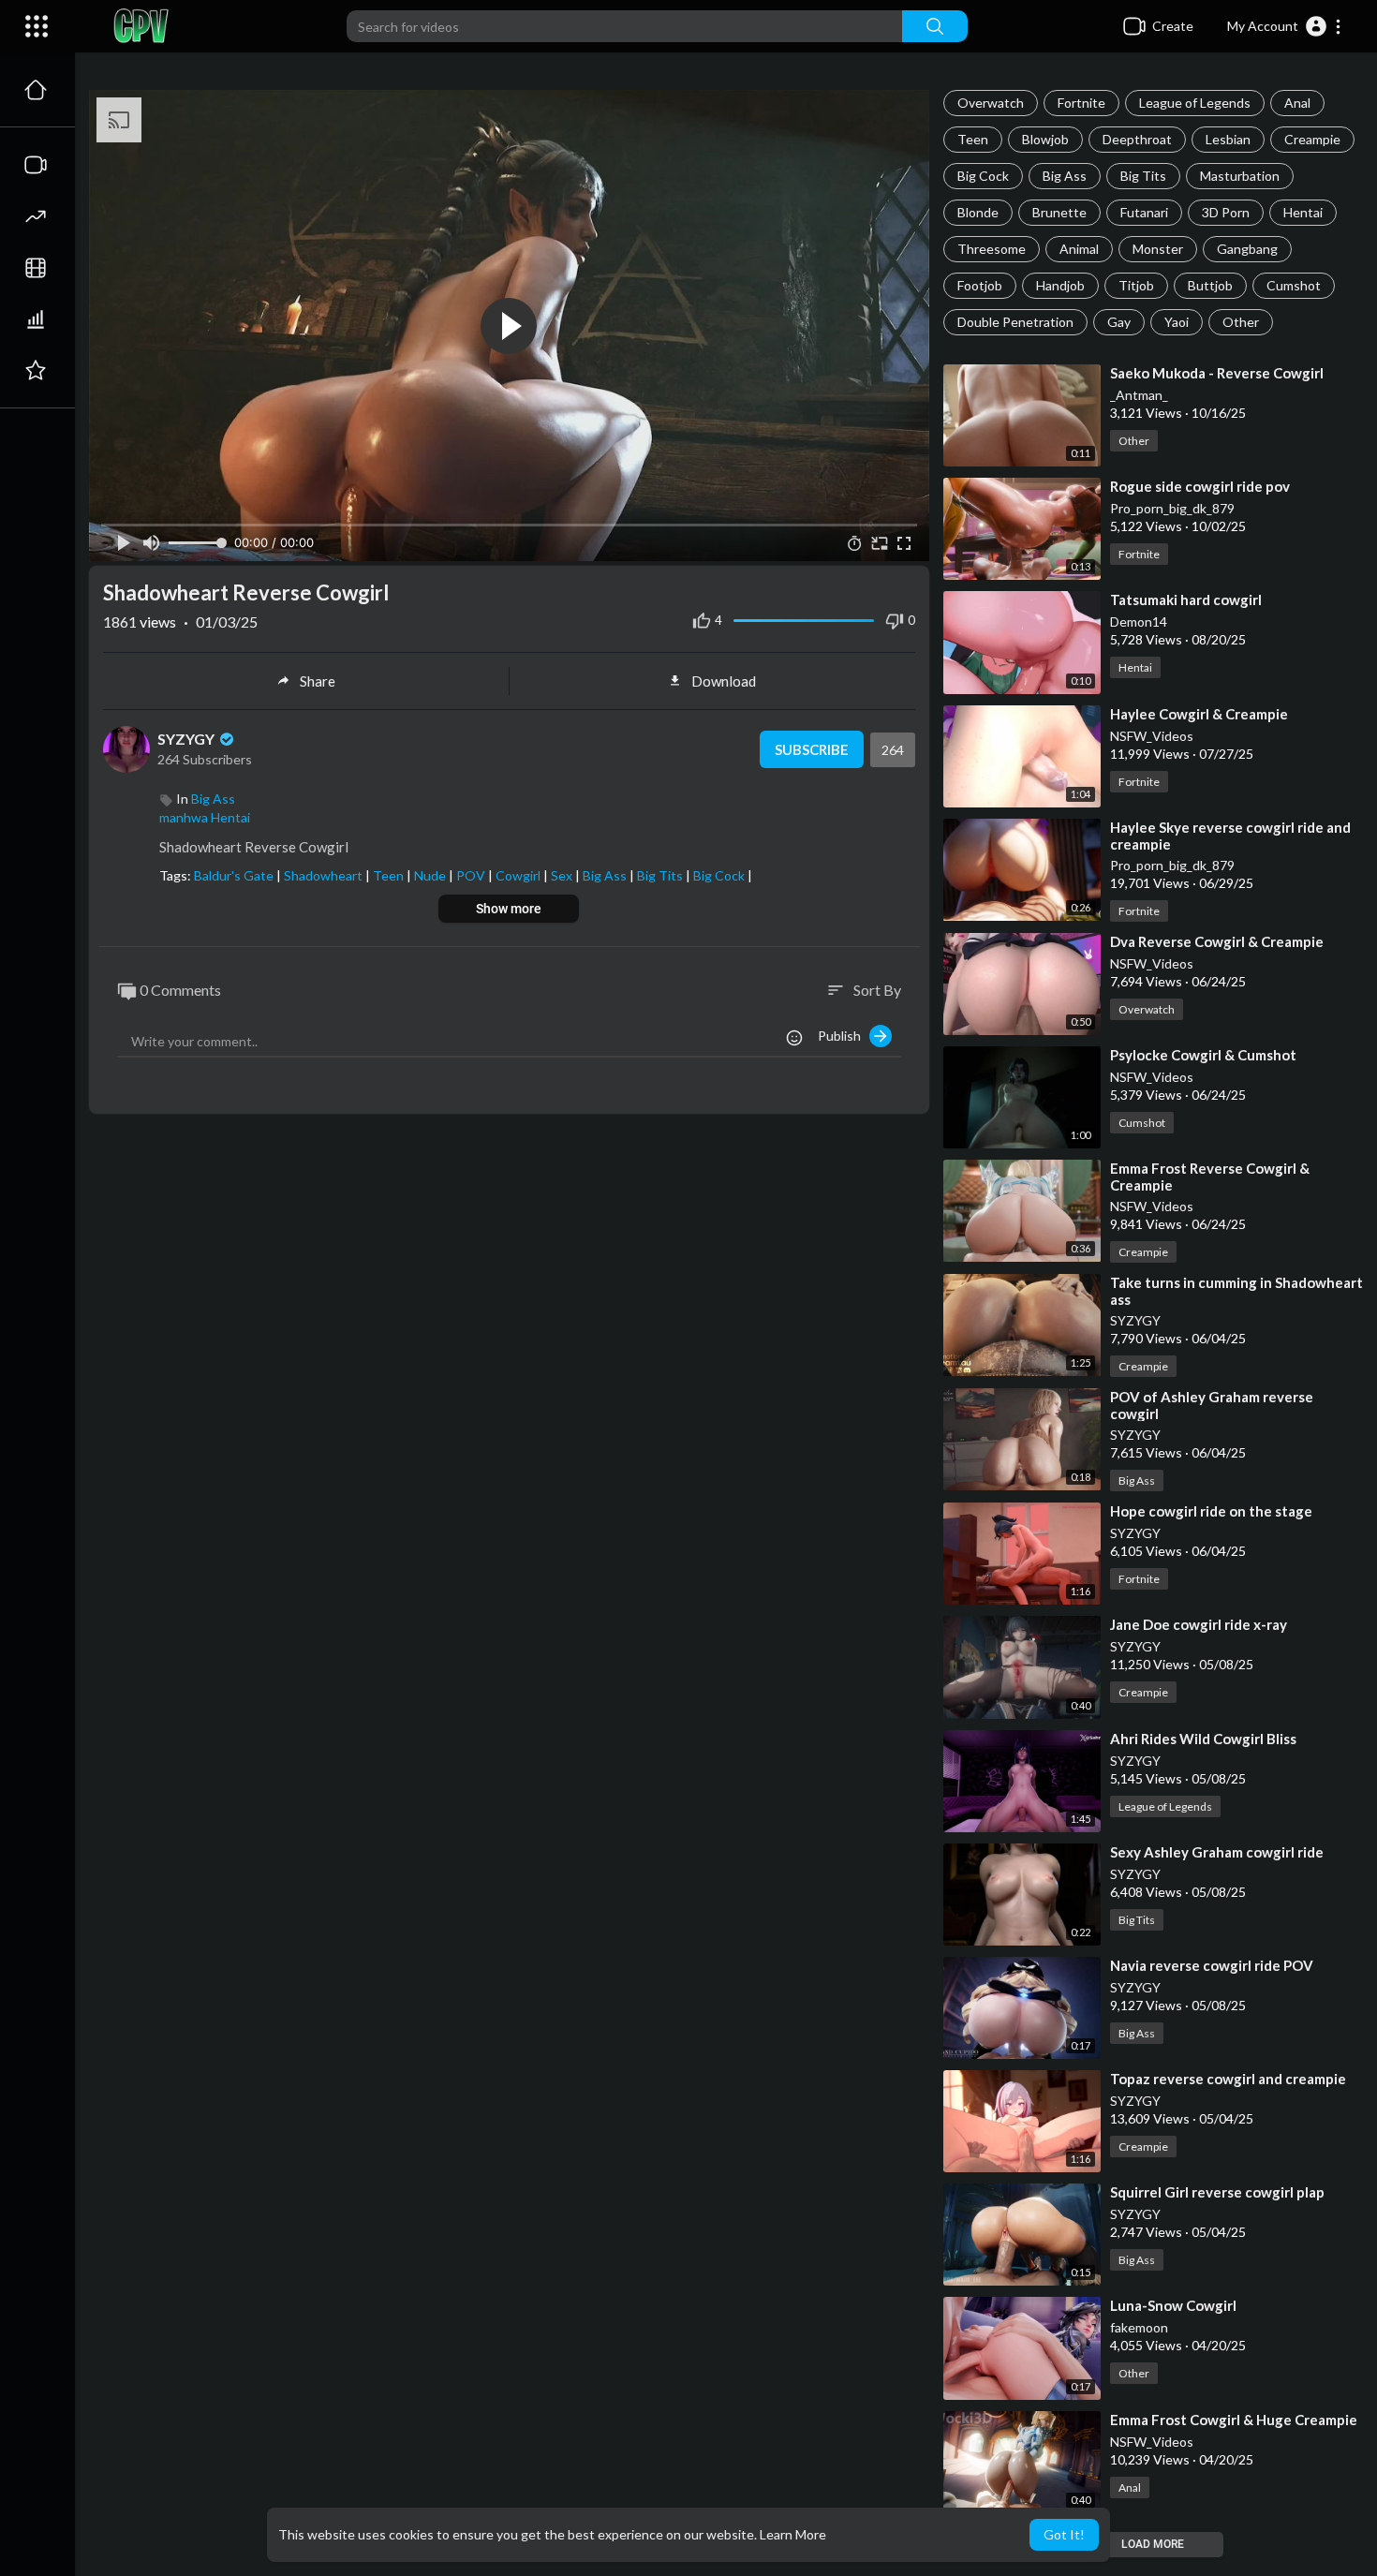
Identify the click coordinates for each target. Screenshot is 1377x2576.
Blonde (978, 212)
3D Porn (1226, 212)
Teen (973, 139)
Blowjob (1045, 139)
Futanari (1144, 212)
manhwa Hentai (205, 817)
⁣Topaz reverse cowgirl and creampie (1228, 2079)
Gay (1119, 322)
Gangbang (1247, 249)
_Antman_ (1139, 395)
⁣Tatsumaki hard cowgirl (1186, 600)
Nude (431, 875)
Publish (844, 1036)
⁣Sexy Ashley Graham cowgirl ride (1217, 1852)
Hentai (1303, 212)
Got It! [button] (1064, 2534)
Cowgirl (519, 875)
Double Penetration (1015, 322)
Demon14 (1139, 622)
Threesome (992, 249)
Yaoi (1177, 322)
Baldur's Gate (235, 875)
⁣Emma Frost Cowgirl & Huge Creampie (1234, 2420)
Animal (1079, 249)
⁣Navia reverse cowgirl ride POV (1212, 1965)
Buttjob (1210, 285)
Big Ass (1065, 176)
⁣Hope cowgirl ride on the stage (1211, 1511)
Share (318, 681)
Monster (1158, 249)
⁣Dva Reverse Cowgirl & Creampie (1217, 941)
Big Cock (983, 176)
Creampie (1312, 139)
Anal (1297, 103)
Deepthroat (1137, 139)
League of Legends (1195, 103)
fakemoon (1139, 2327)
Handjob (1060, 285)
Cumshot (1294, 285)
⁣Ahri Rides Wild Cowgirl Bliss (1203, 1739)
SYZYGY (1135, 1320)
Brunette (1059, 212)
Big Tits (1143, 176)
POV (472, 875)
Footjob (980, 285)
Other (1241, 322)
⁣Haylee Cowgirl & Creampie (1199, 714)
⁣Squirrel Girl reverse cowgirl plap (1217, 2192)
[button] (1285, 26)
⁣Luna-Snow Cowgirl (1173, 2305)
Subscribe (812, 749)
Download (724, 681)
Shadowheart (325, 875)
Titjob (1136, 285)
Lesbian (1228, 139)
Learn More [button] (793, 2534)
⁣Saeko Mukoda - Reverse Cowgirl (1217, 373)
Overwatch (991, 103)
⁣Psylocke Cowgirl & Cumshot (1203, 1055)
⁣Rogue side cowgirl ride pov (1200, 486)
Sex (563, 875)
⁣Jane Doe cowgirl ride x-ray (1199, 1624)
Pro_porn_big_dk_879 (1172, 508)
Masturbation (1240, 176)
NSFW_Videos (1152, 736)
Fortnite (1081, 103)
